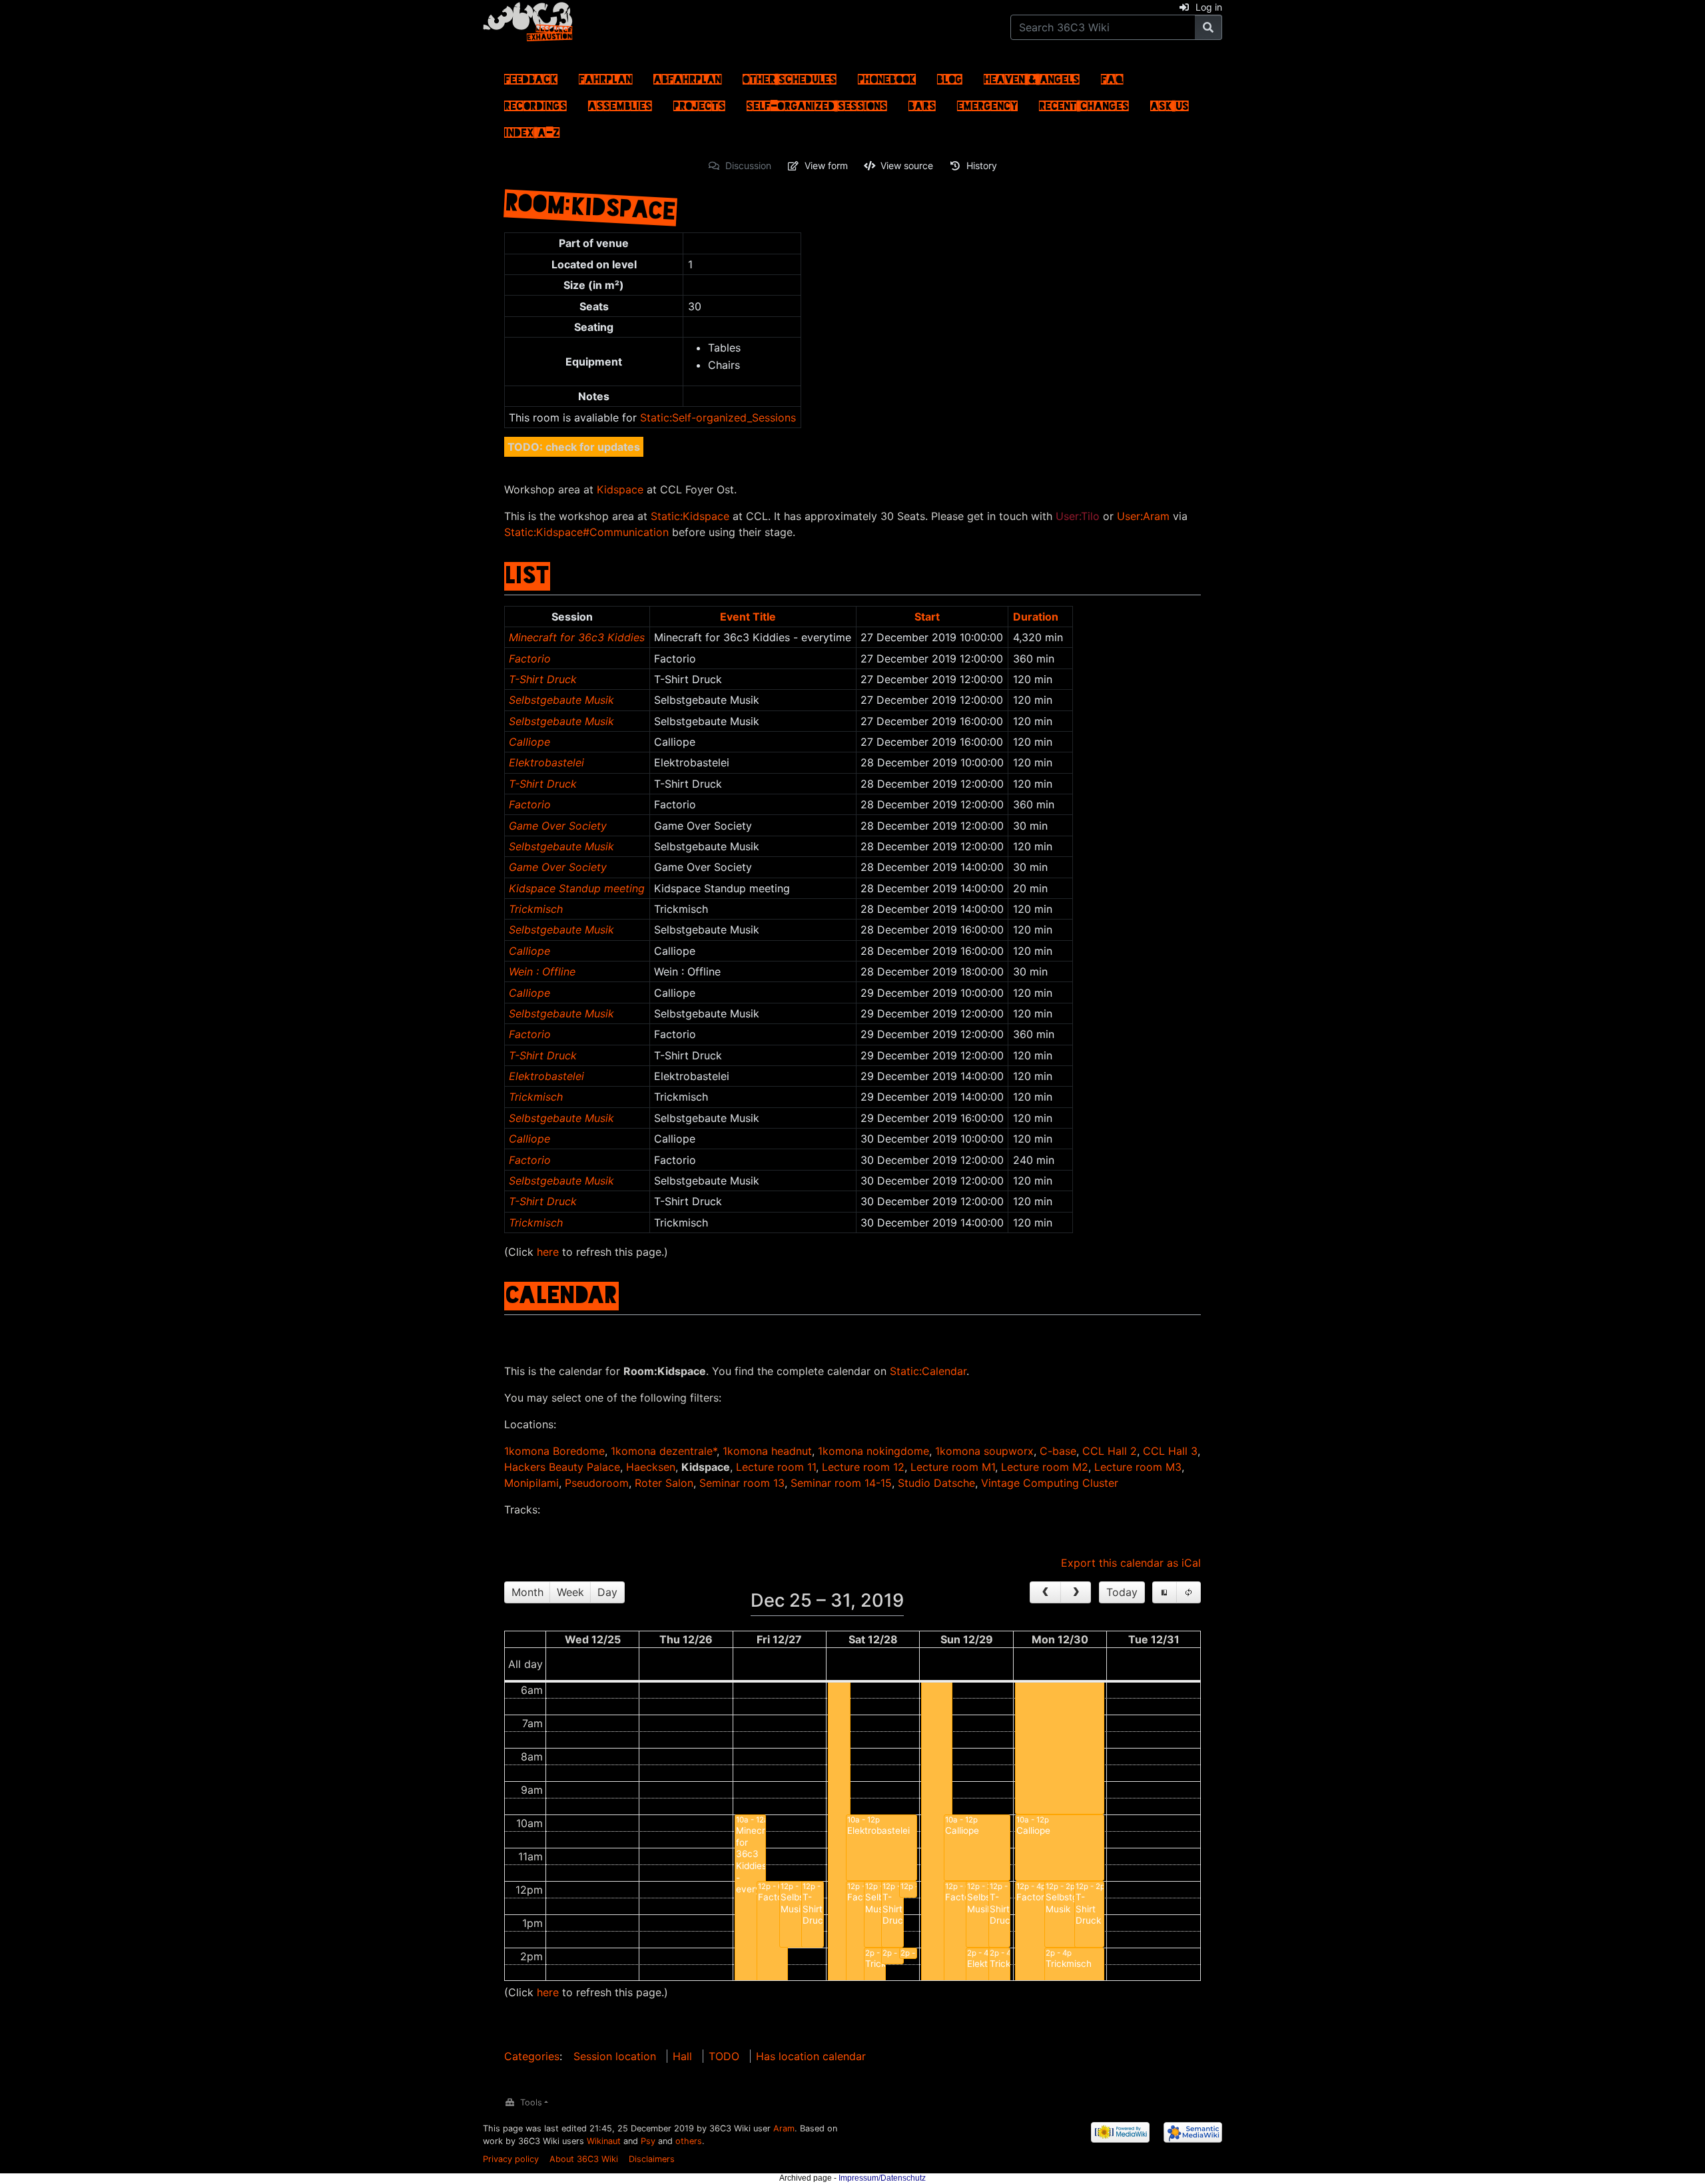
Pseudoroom (597, 1483)
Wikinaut (604, 2141)
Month (527, 1592)
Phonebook (887, 76)
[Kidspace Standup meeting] (908, 1953)
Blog (950, 76)
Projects (699, 103)
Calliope (529, 742)
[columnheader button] (753, 616)
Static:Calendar (928, 1371)
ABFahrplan (687, 76)
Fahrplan (605, 76)
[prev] (1045, 1593)
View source (907, 165)
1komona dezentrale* (664, 1451)
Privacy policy (511, 2159)
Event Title (748, 617)
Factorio (530, 659)
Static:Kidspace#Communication (586, 532)
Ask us (1170, 103)
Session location (615, 2056)
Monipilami (531, 1483)
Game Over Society (558, 826)
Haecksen (651, 1467)
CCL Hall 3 (1170, 1451)
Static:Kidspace (690, 516)
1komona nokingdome (873, 1451)
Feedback (531, 76)
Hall (682, 2056)
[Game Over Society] (908, 1889)
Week (570, 1592)
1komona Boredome (554, 1451)
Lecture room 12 (863, 1467)
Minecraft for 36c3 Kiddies (577, 637)
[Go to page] (1208, 27)
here (548, 1252)
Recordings (535, 103)
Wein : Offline (542, 971)
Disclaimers (652, 2159)
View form (826, 165)
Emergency (987, 103)
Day (607, 1592)
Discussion (748, 165)
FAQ (1112, 76)
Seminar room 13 (742, 1483)
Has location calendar (811, 2056)
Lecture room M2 (1045, 1467)
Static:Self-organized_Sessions (718, 417)
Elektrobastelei (546, 762)
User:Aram (1143, 516)
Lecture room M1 (953, 1467)
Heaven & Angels (1032, 76)
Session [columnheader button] (572, 617)
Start (927, 617)
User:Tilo (1078, 516)
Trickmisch (536, 909)
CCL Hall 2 (1110, 1451)
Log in (1209, 7)
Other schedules (790, 76)
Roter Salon (664, 1483)
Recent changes (1084, 103)
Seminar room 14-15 (841, 1483)
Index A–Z (532, 129)
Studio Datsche (936, 1483)
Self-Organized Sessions (817, 103)
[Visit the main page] (528, 19)
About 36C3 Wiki (584, 2159)
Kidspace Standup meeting (577, 888)
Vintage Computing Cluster (1050, 1483)
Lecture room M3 (1138, 1467)
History (982, 165)
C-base (1058, 1451)
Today (1122, 1592)
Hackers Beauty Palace (562, 1467)
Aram (784, 2128)
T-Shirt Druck (543, 679)
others (689, 2141)
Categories (532, 2056)
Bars (922, 103)
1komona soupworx (984, 1451)
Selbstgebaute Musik (561, 700)
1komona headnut (767, 1451)
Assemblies (620, 103)
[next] (1076, 1593)
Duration (1036, 617)
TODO (724, 2056)
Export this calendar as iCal (1131, 1563)
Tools (531, 2102)
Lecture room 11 (776, 1467)
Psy (648, 2141)
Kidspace (620, 489)
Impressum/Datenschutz (882, 2178)
